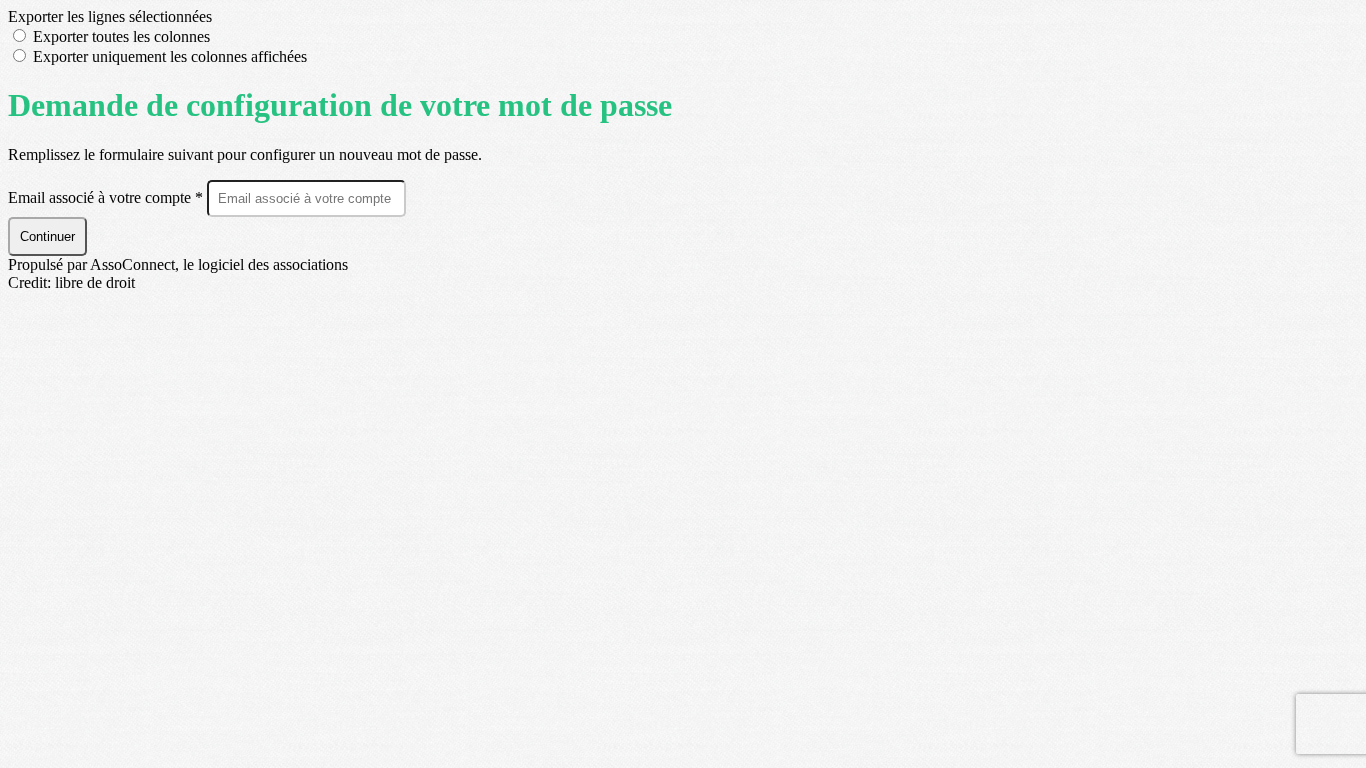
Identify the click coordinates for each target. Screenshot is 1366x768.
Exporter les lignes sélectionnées (110, 16)
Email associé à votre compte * (107, 197)
